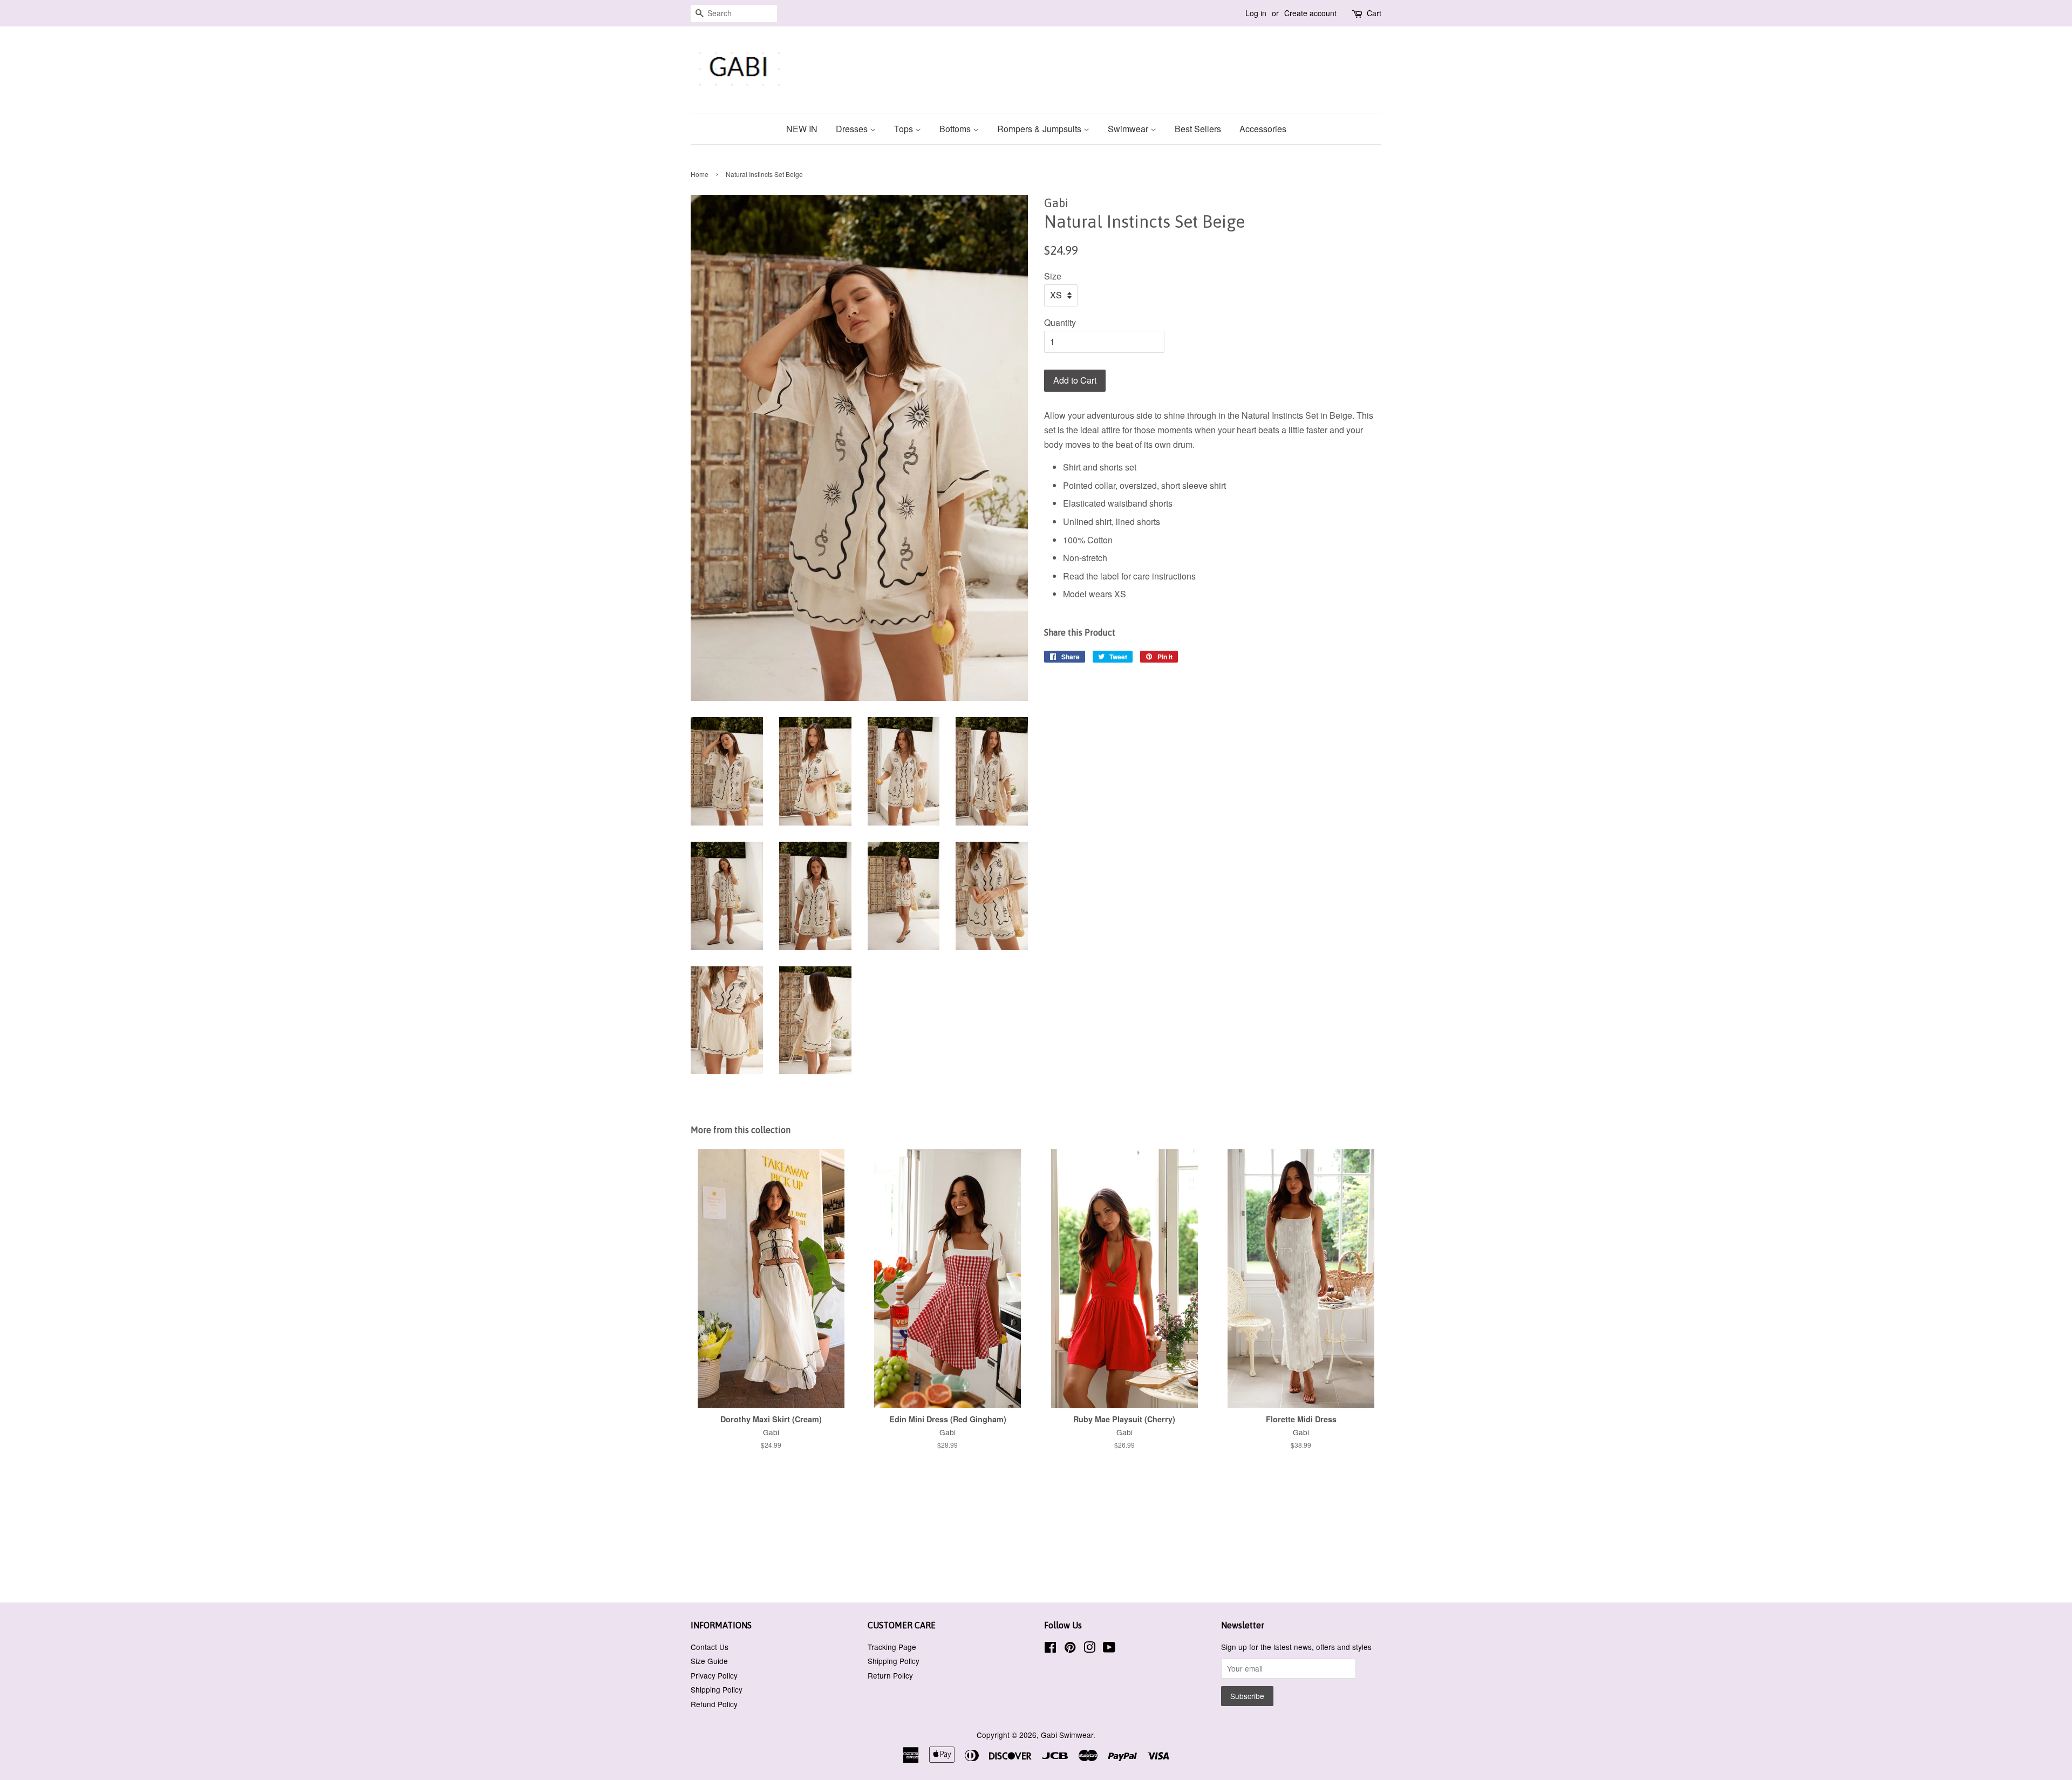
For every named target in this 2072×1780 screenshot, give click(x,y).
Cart (1374, 13)
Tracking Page (892, 1647)
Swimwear (1129, 129)
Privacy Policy (714, 1675)
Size (1053, 276)
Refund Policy (714, 1704)
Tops (905, 129)
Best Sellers (1198, 129)
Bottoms (956, 129)
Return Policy (890, 1675)
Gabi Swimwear (1067, 1735)
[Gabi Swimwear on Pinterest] (1070, 1649)
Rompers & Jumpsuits (1040, 129)
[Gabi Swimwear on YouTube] (1109, 1649)
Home (700, 174)
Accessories (1263, 129)
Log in (1256, 13)
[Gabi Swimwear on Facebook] (1050, 1649)
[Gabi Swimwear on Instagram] (1089, 1649)
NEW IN (802, 129)
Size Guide (709, 1661)
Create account (1310, 13)
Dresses (853, 129)
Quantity (1060, 322)
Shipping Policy (717, 1689)
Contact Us (710, 1647)
